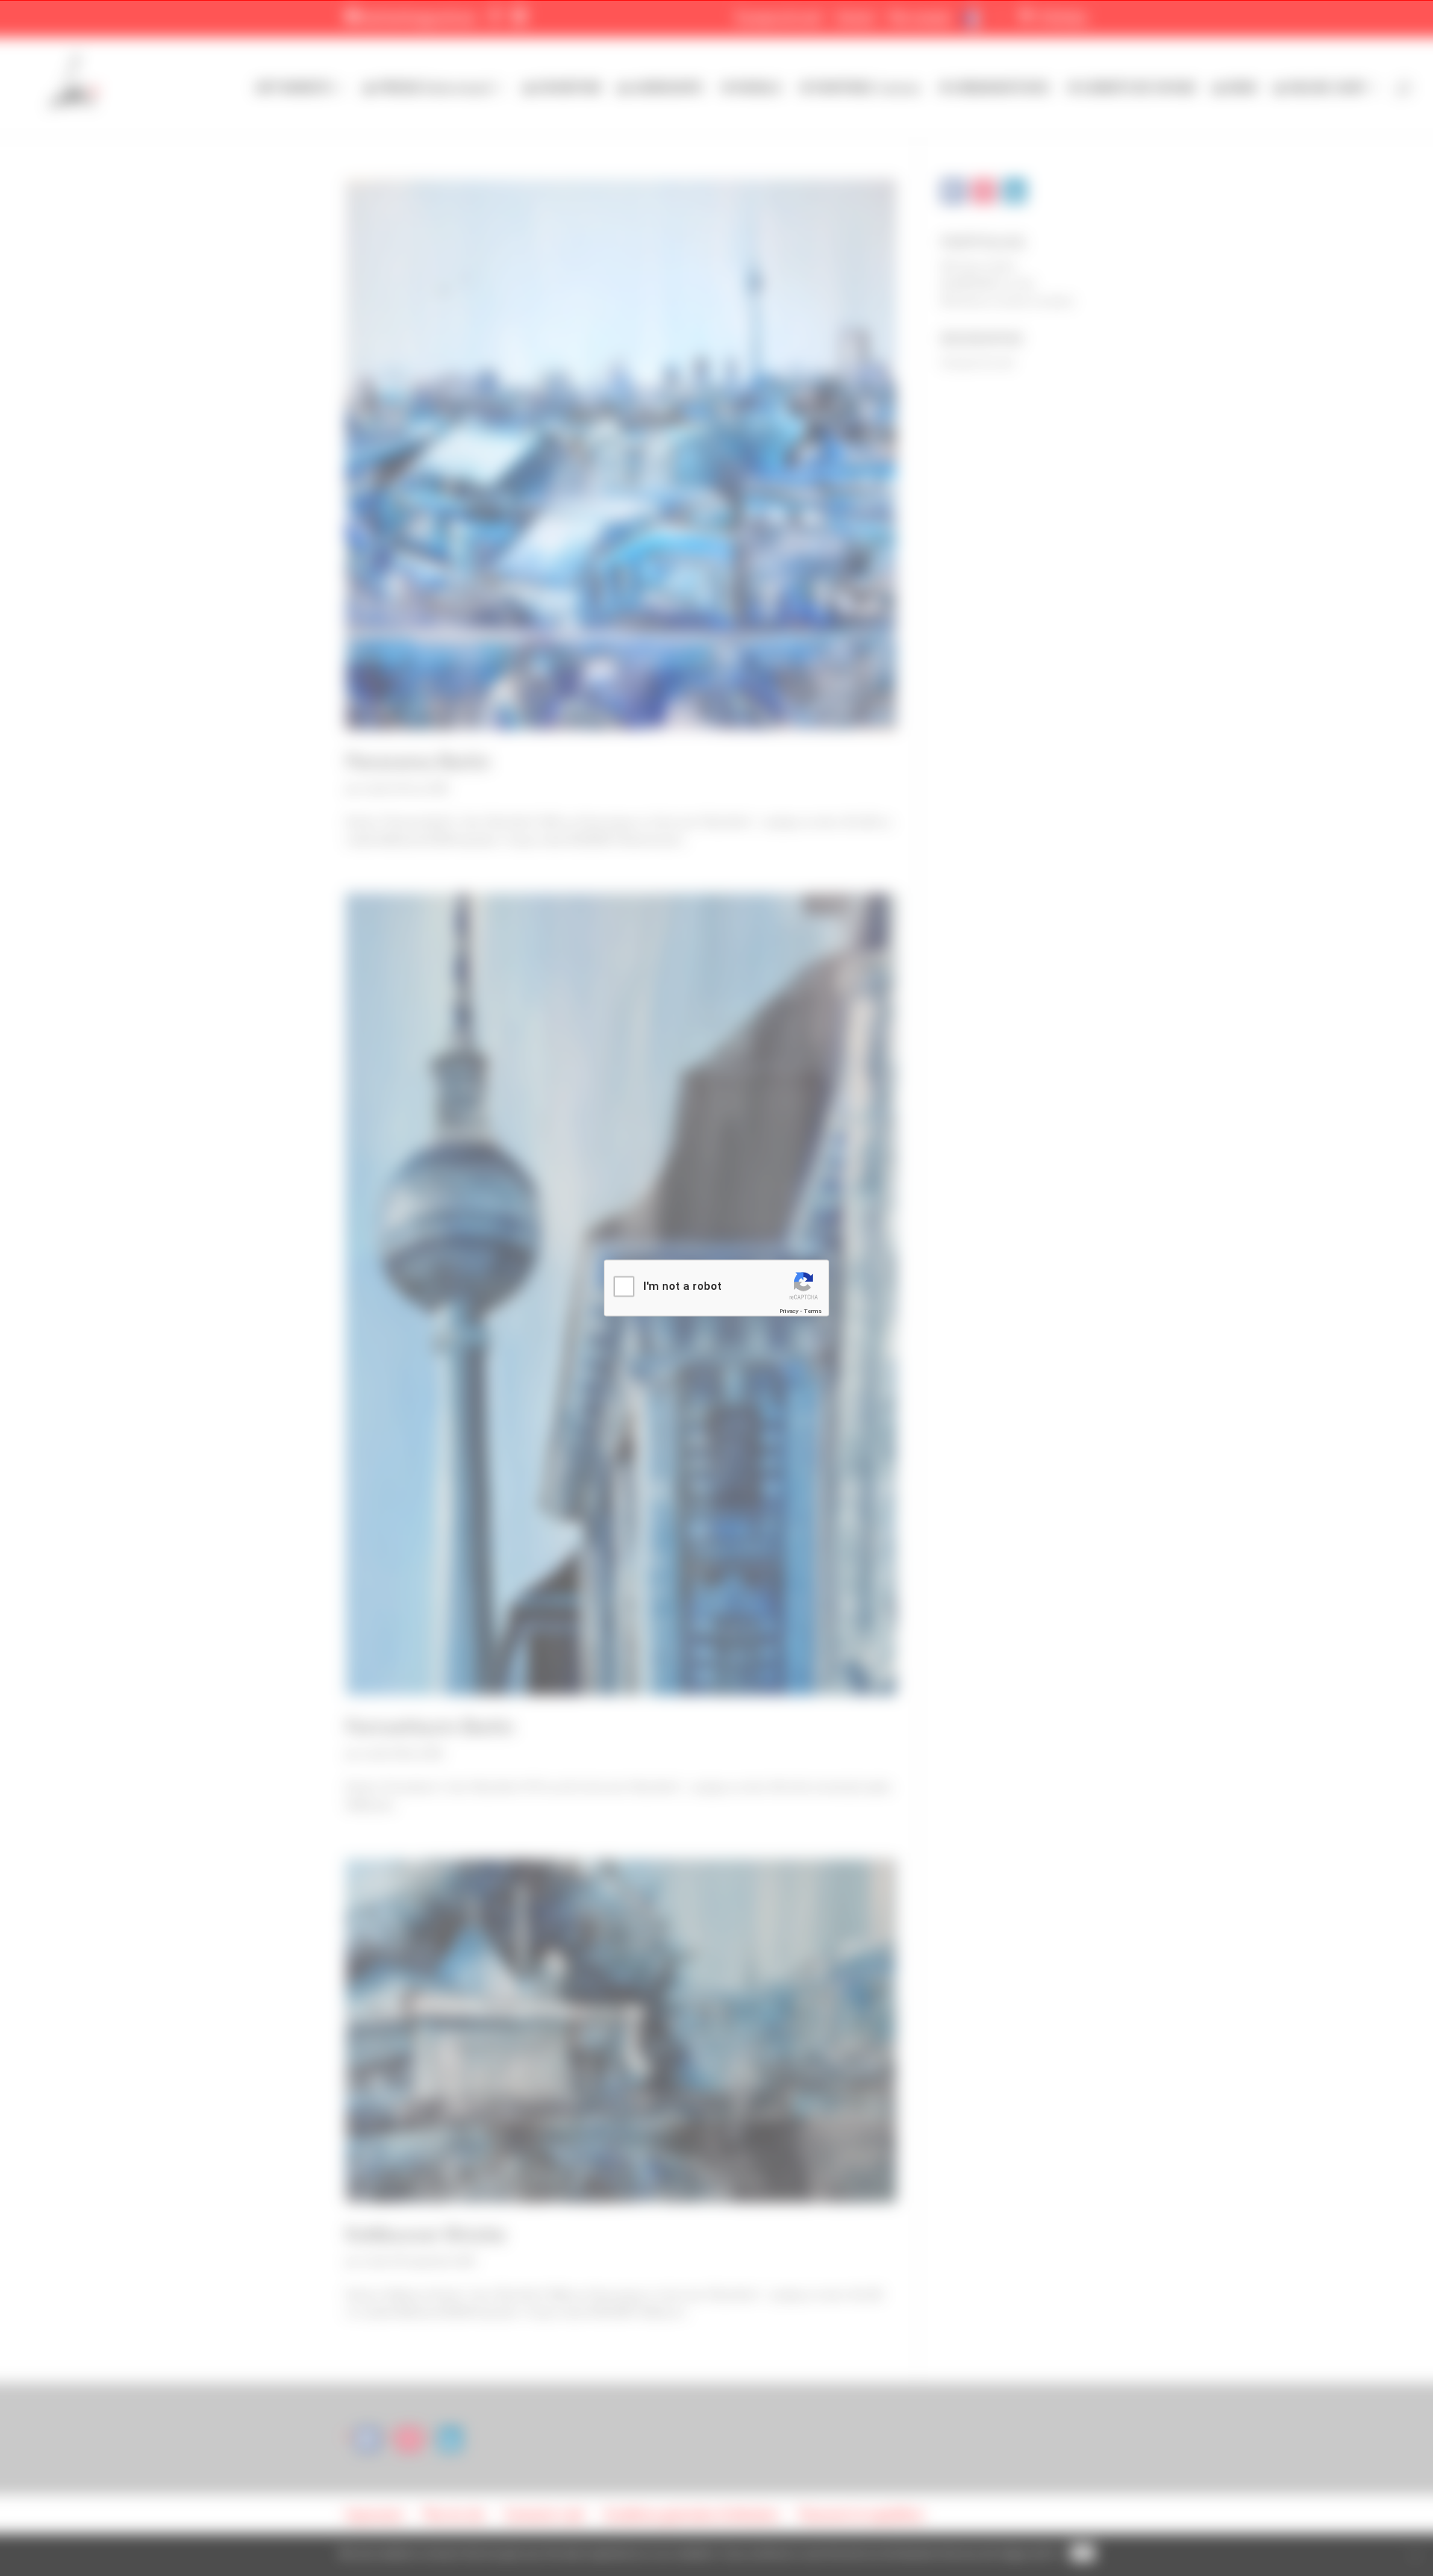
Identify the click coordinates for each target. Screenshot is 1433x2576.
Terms (813, 1310)
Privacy (789, 1310)
